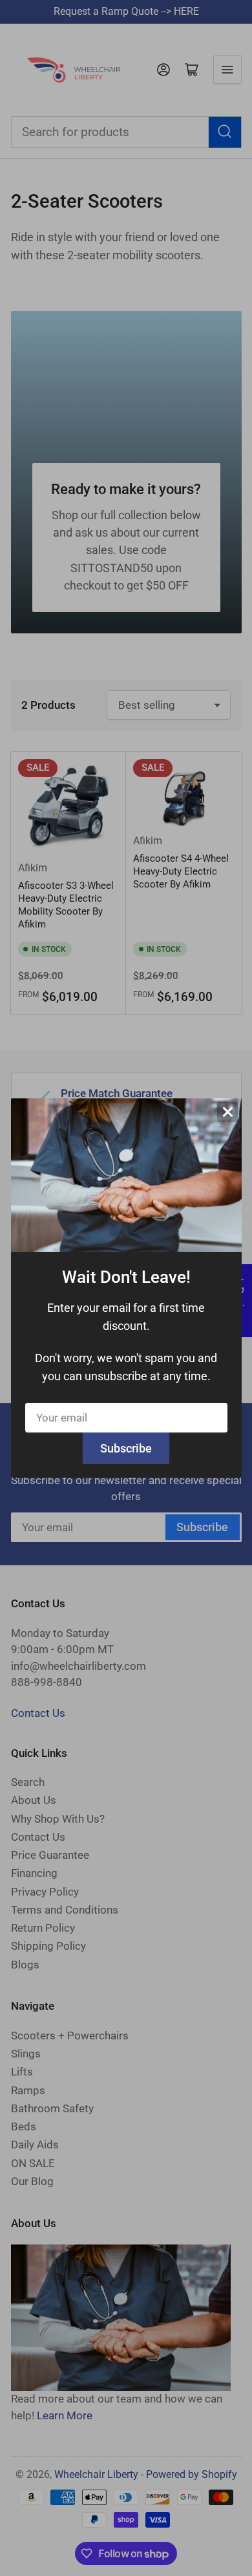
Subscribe (126, 1448)
